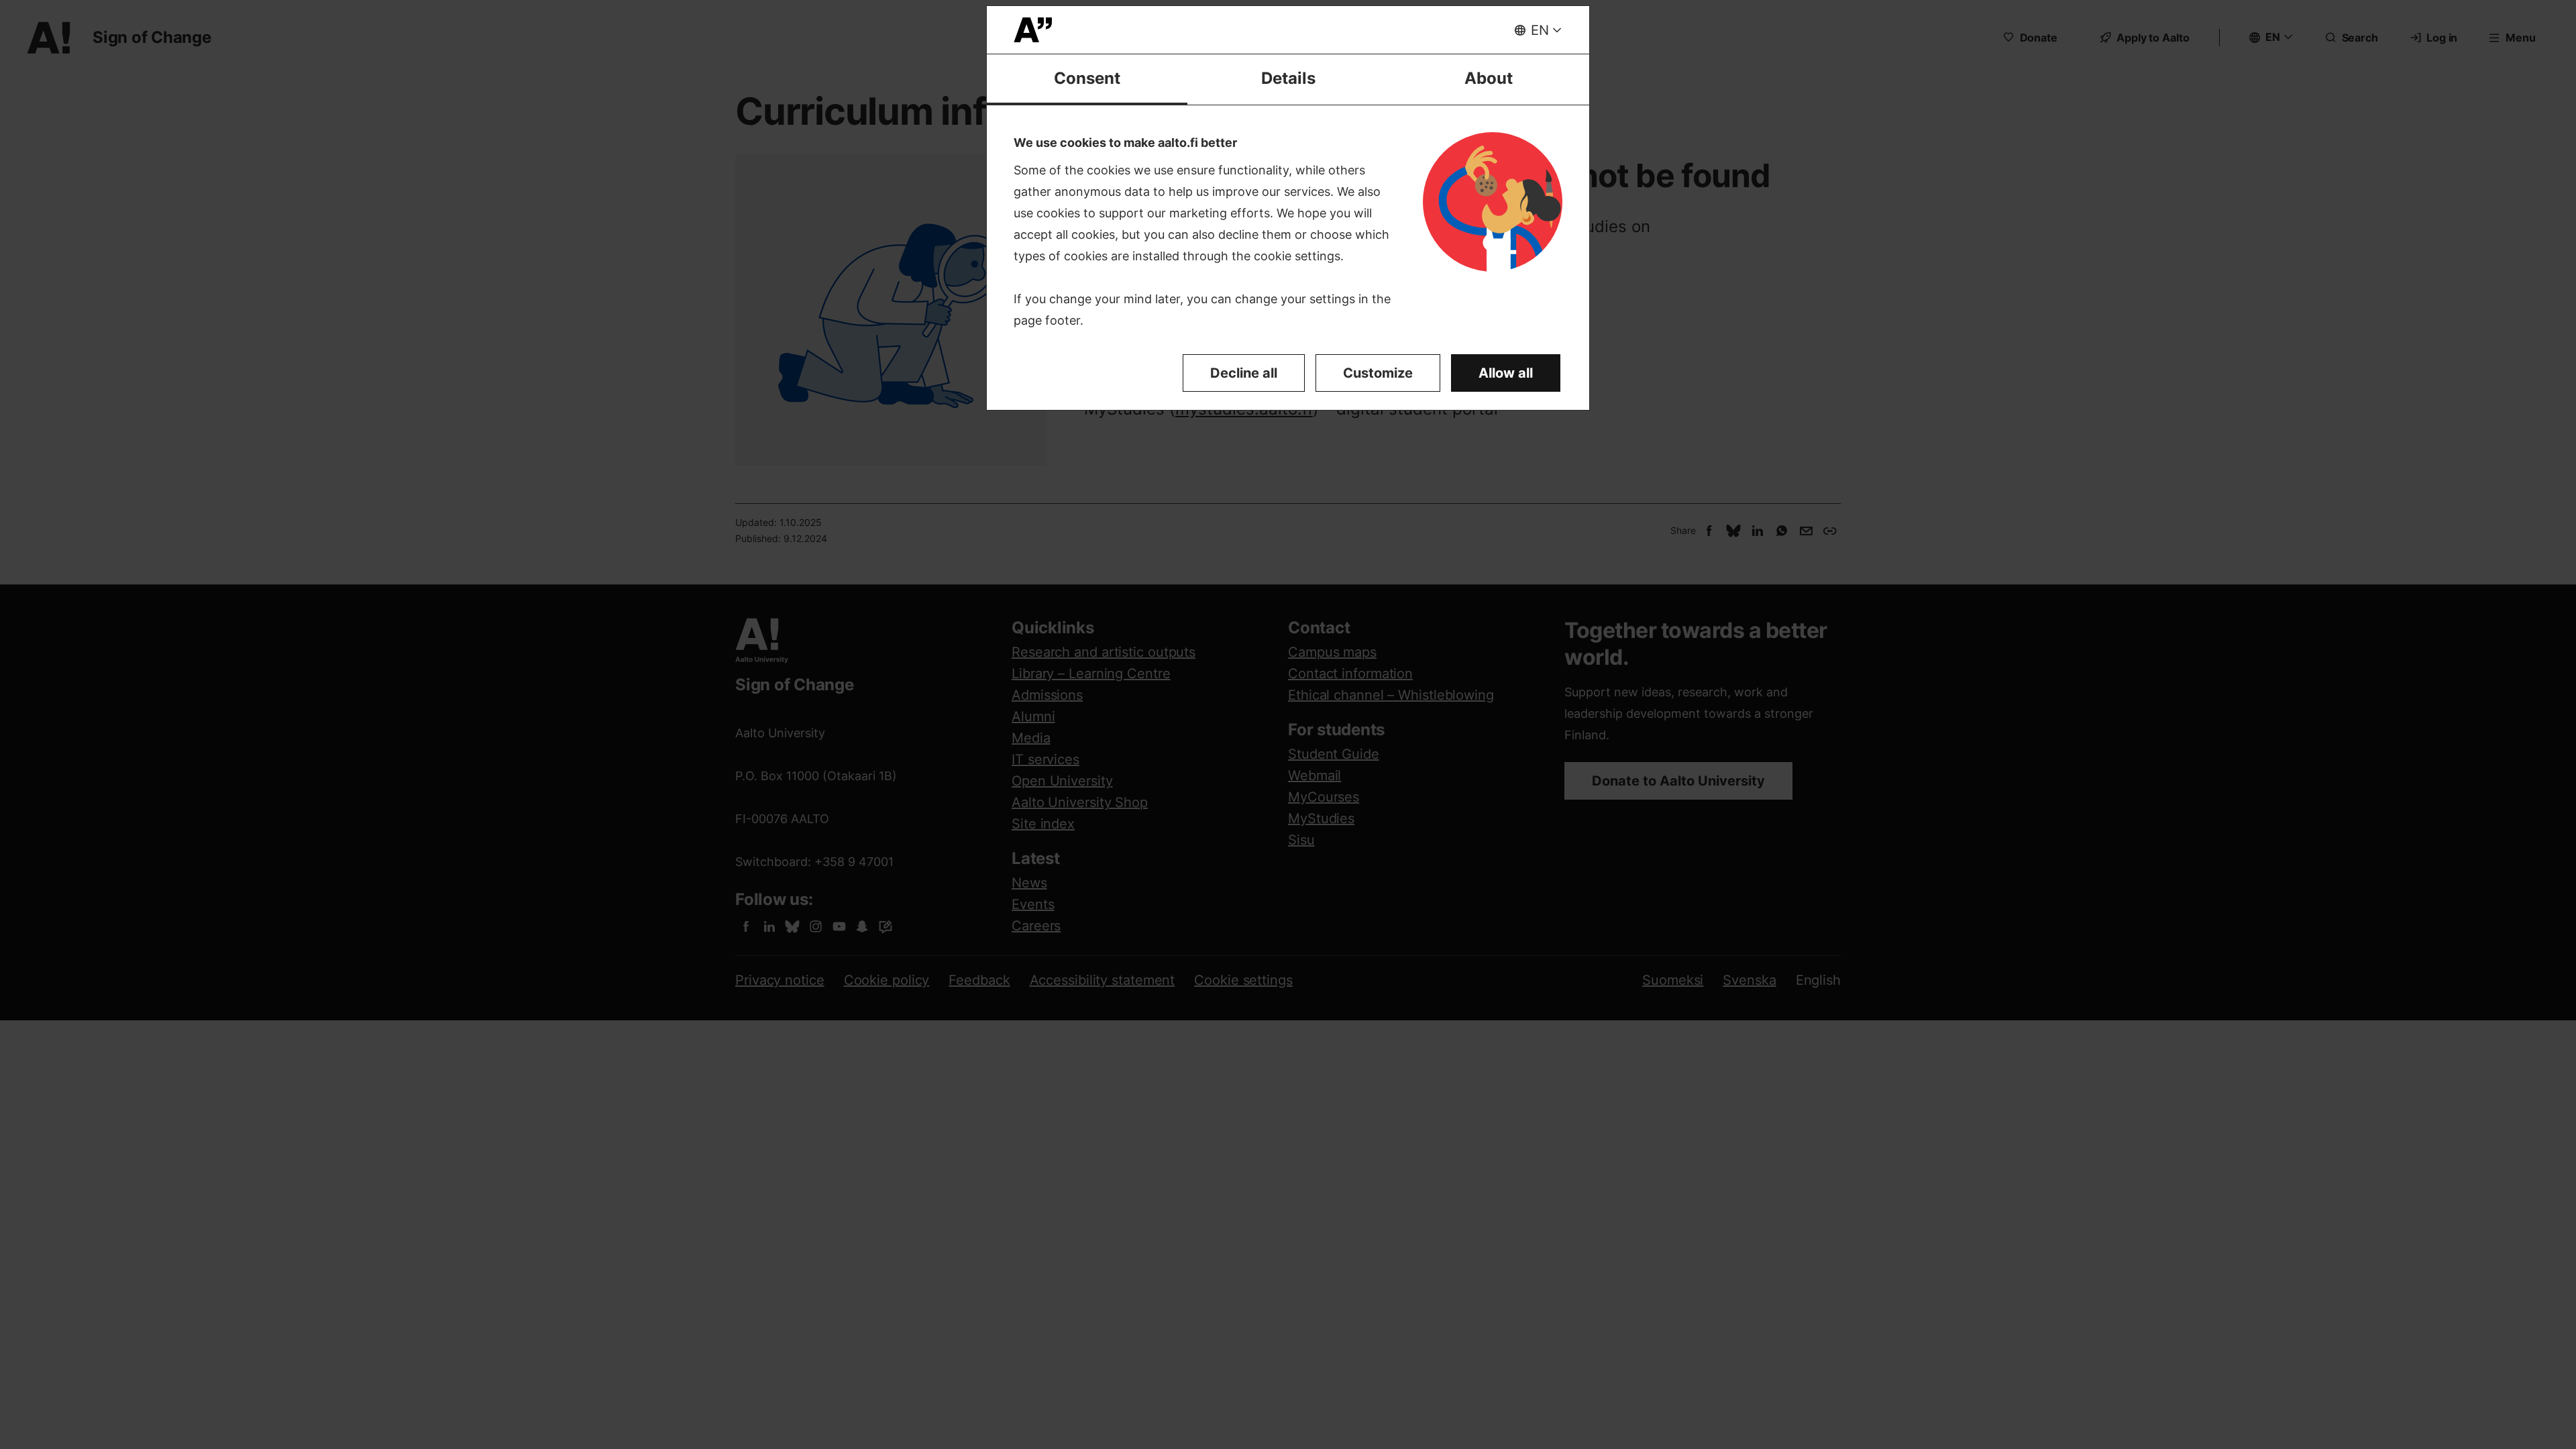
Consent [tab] (1087, 78)
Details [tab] (1288, 78)
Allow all (1506, 373)
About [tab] (1489, 78)
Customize (1378, 373)
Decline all (1244, 373)
